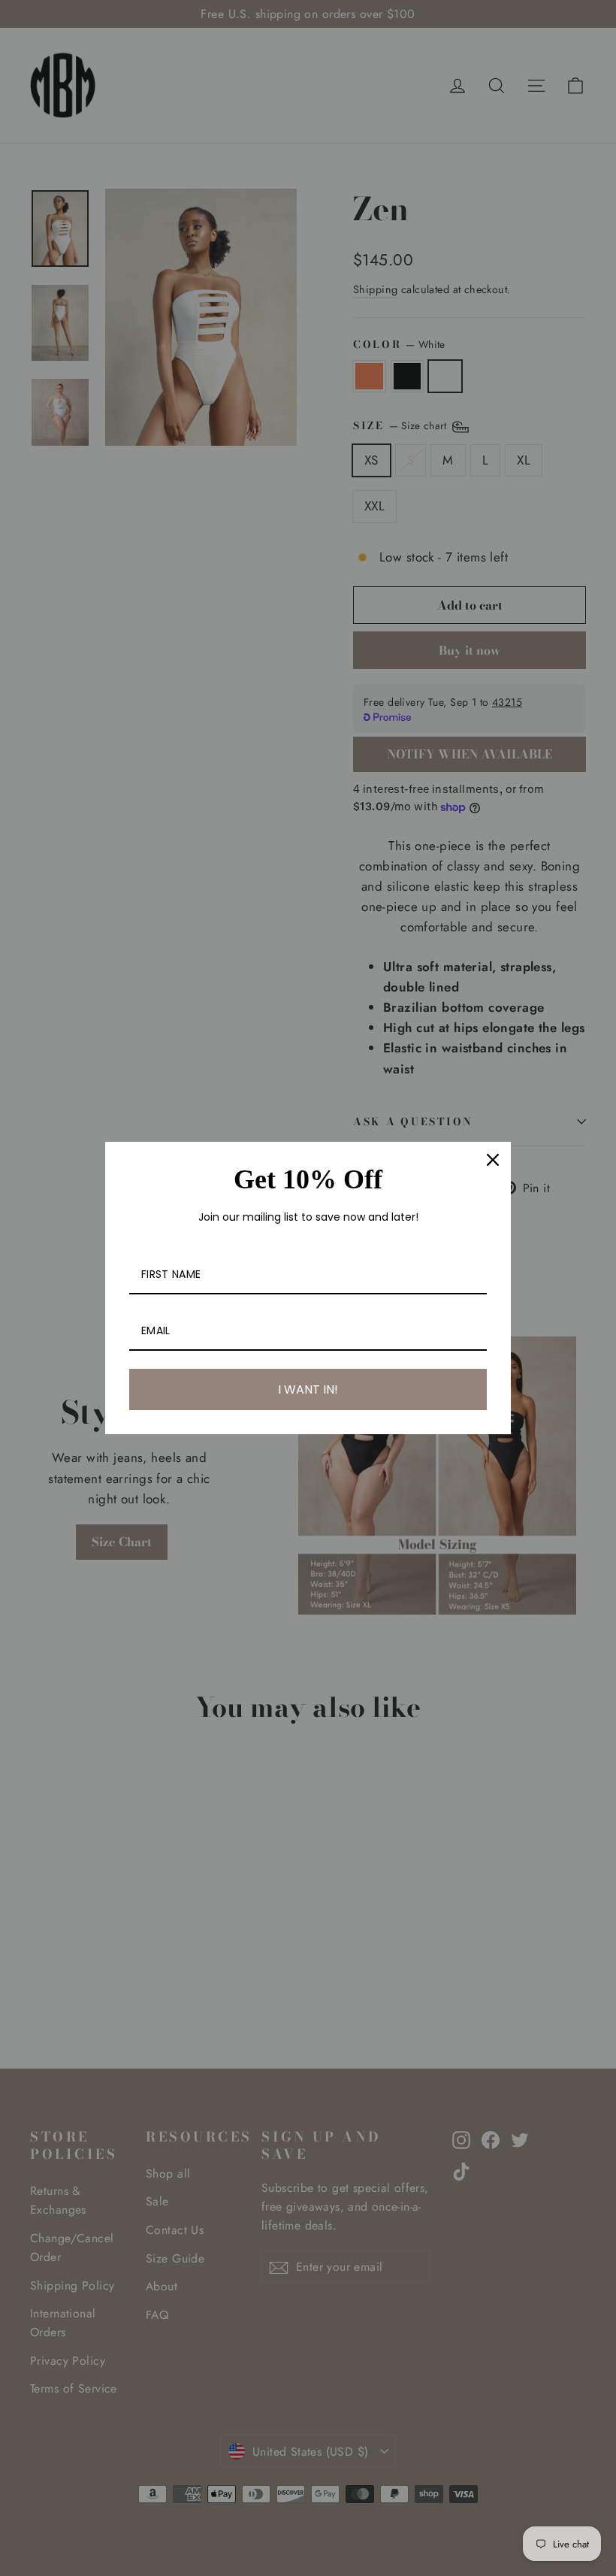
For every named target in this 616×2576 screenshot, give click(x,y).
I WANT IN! (308, 1389)
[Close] (493, 1160)
